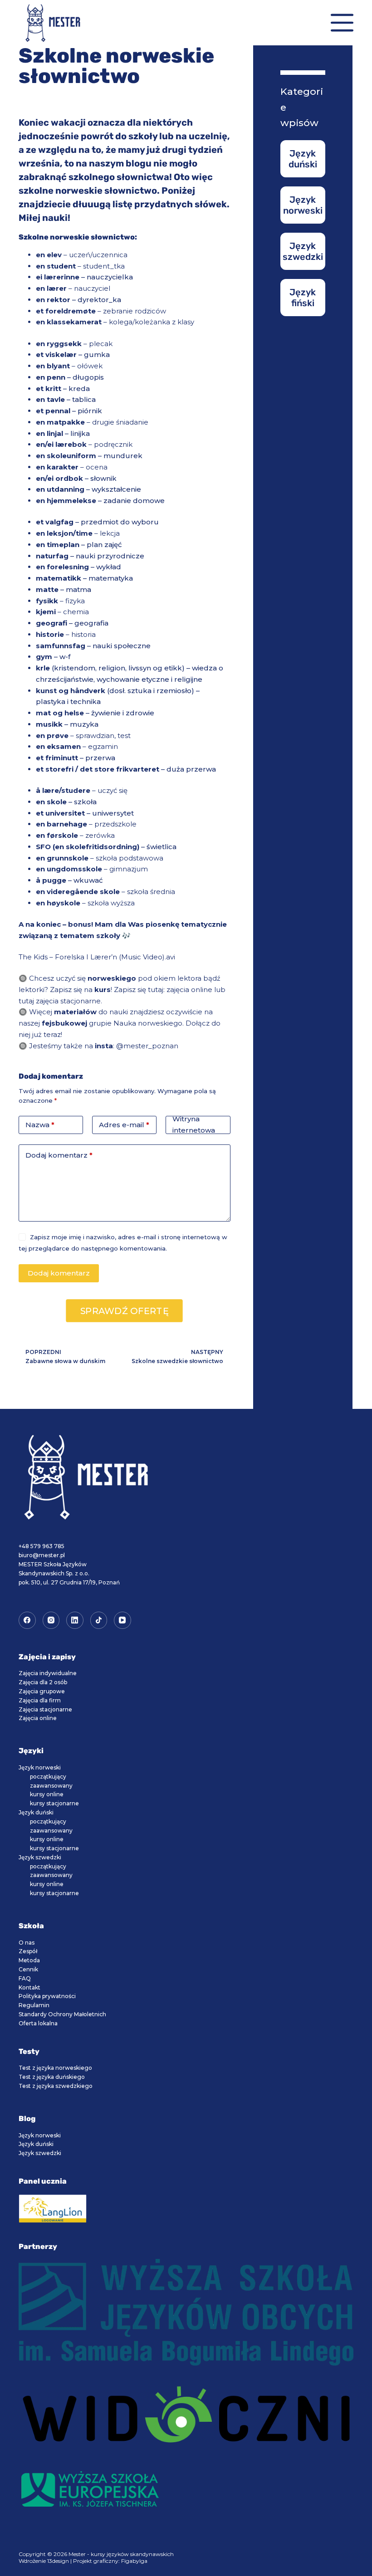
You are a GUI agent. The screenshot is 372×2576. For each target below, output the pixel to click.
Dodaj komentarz (59, 1155)
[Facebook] (27, 1620)
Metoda (29, 1960)
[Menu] (342, 23)
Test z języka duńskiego (52, 2077)
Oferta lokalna (38, 2023)
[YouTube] (122, 1620)
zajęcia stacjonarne (68, 1001)
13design (58, 2561)
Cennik (28, 1969)
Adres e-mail (124, 1125)
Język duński (36, 1812)
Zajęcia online (38, 1718)
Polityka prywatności (47, 1996)
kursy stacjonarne (54, 1803)
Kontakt (29, 1987)
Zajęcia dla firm (40, 1700)
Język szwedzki (40, 1857)
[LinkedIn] (75, 1620)
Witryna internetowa (194, 1125)
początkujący (48, 1777)
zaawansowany (51, 1786)
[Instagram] (51, 1620)
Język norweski (40, 1767)
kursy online (47, 1794)
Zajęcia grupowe (42, 1691)
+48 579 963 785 (42, 1546)
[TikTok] (99, 1620)
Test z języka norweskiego (55, 2068)
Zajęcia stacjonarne (45, 1709)
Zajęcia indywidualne (48, 1673)
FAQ (25, 1978)
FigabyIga (134, 2561)
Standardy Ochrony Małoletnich (62, 2014)
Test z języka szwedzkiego (56, 2086)
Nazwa (40, 1125)
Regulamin (34, 2005)
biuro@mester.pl (42, 1555)
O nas (27, 1943)
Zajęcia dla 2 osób (43, 1682)
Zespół (28, 1951)
